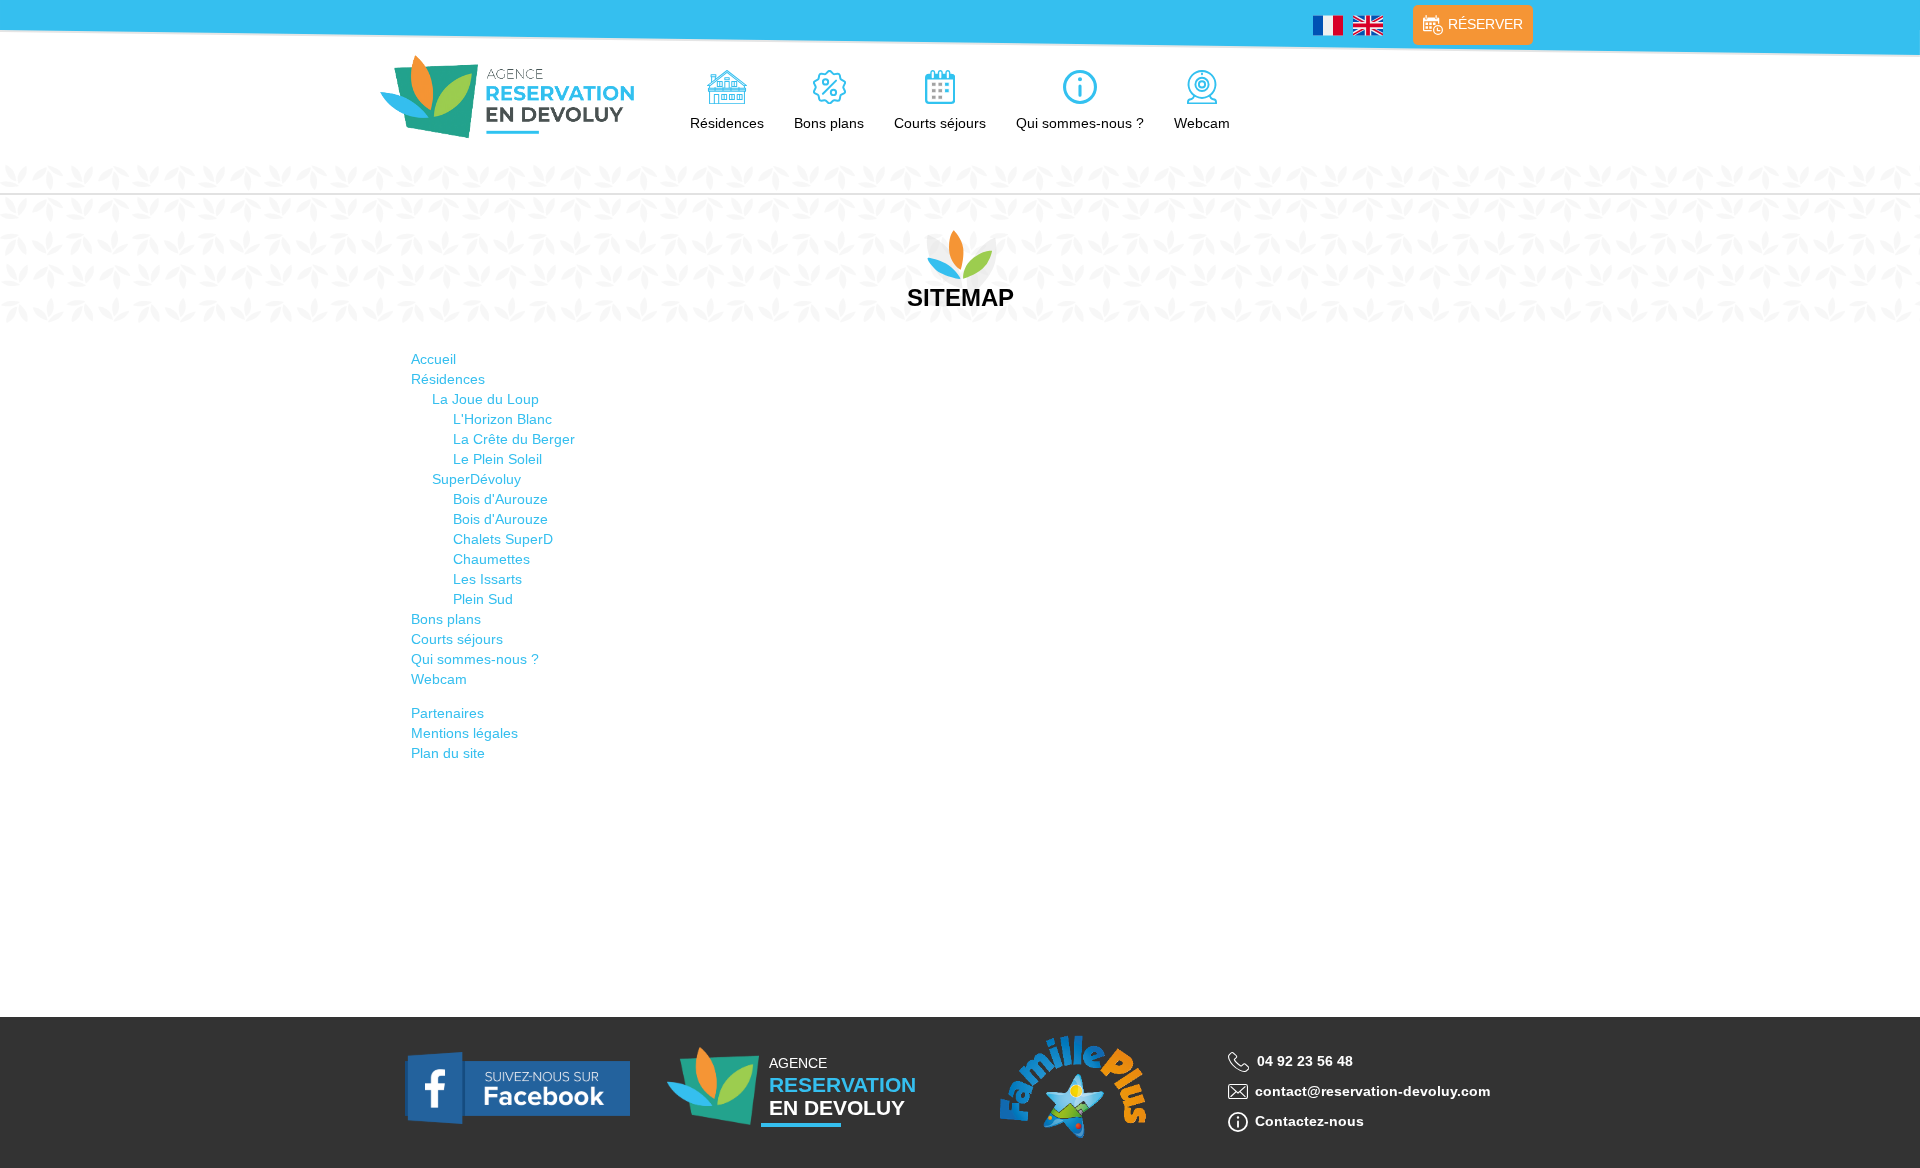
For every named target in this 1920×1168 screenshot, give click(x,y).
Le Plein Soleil (497, 459)
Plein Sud (483, 599)
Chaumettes (491, 559)
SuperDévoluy (476, 479)
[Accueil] (515, 97)
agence (842, 1087)
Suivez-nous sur (517, 1089)
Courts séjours (940, 123)
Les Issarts (487, 579)
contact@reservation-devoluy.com (1372, 1091)
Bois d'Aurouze (500, 499)
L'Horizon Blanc (502, 419)
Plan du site (448, 753)
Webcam (1202, 123)
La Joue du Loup (485, 399)
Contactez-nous (1309, 1121)
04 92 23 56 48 (1305, 1061)
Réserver (1485, 24)
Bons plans (829, 123)
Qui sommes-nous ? (1080, 123)
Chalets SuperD (503, 539)
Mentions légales (464, 733)
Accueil (433, 359)
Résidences (727, 123)
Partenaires (447, 713)
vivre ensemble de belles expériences (1072, 1089)
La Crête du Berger (514, 439)
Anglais (1368, 25)
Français (1328, 25)
